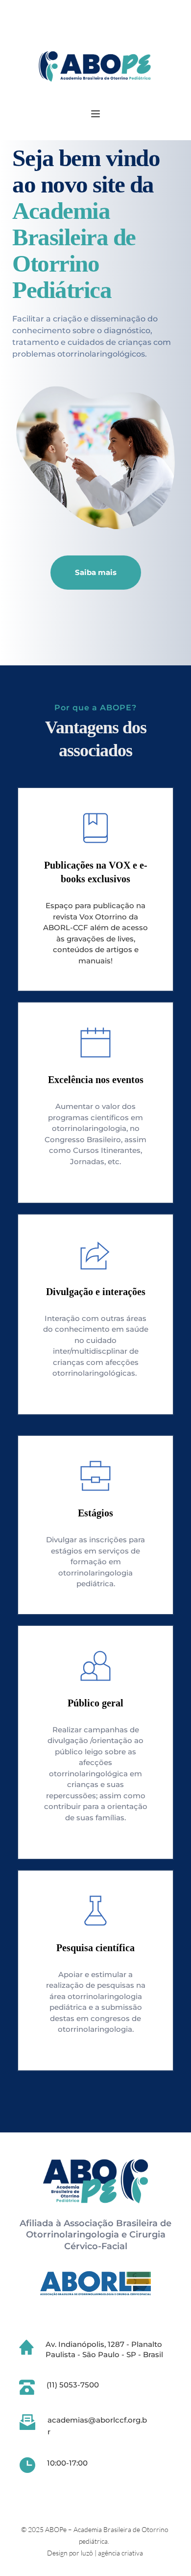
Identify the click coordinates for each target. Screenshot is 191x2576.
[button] (95, 114)
